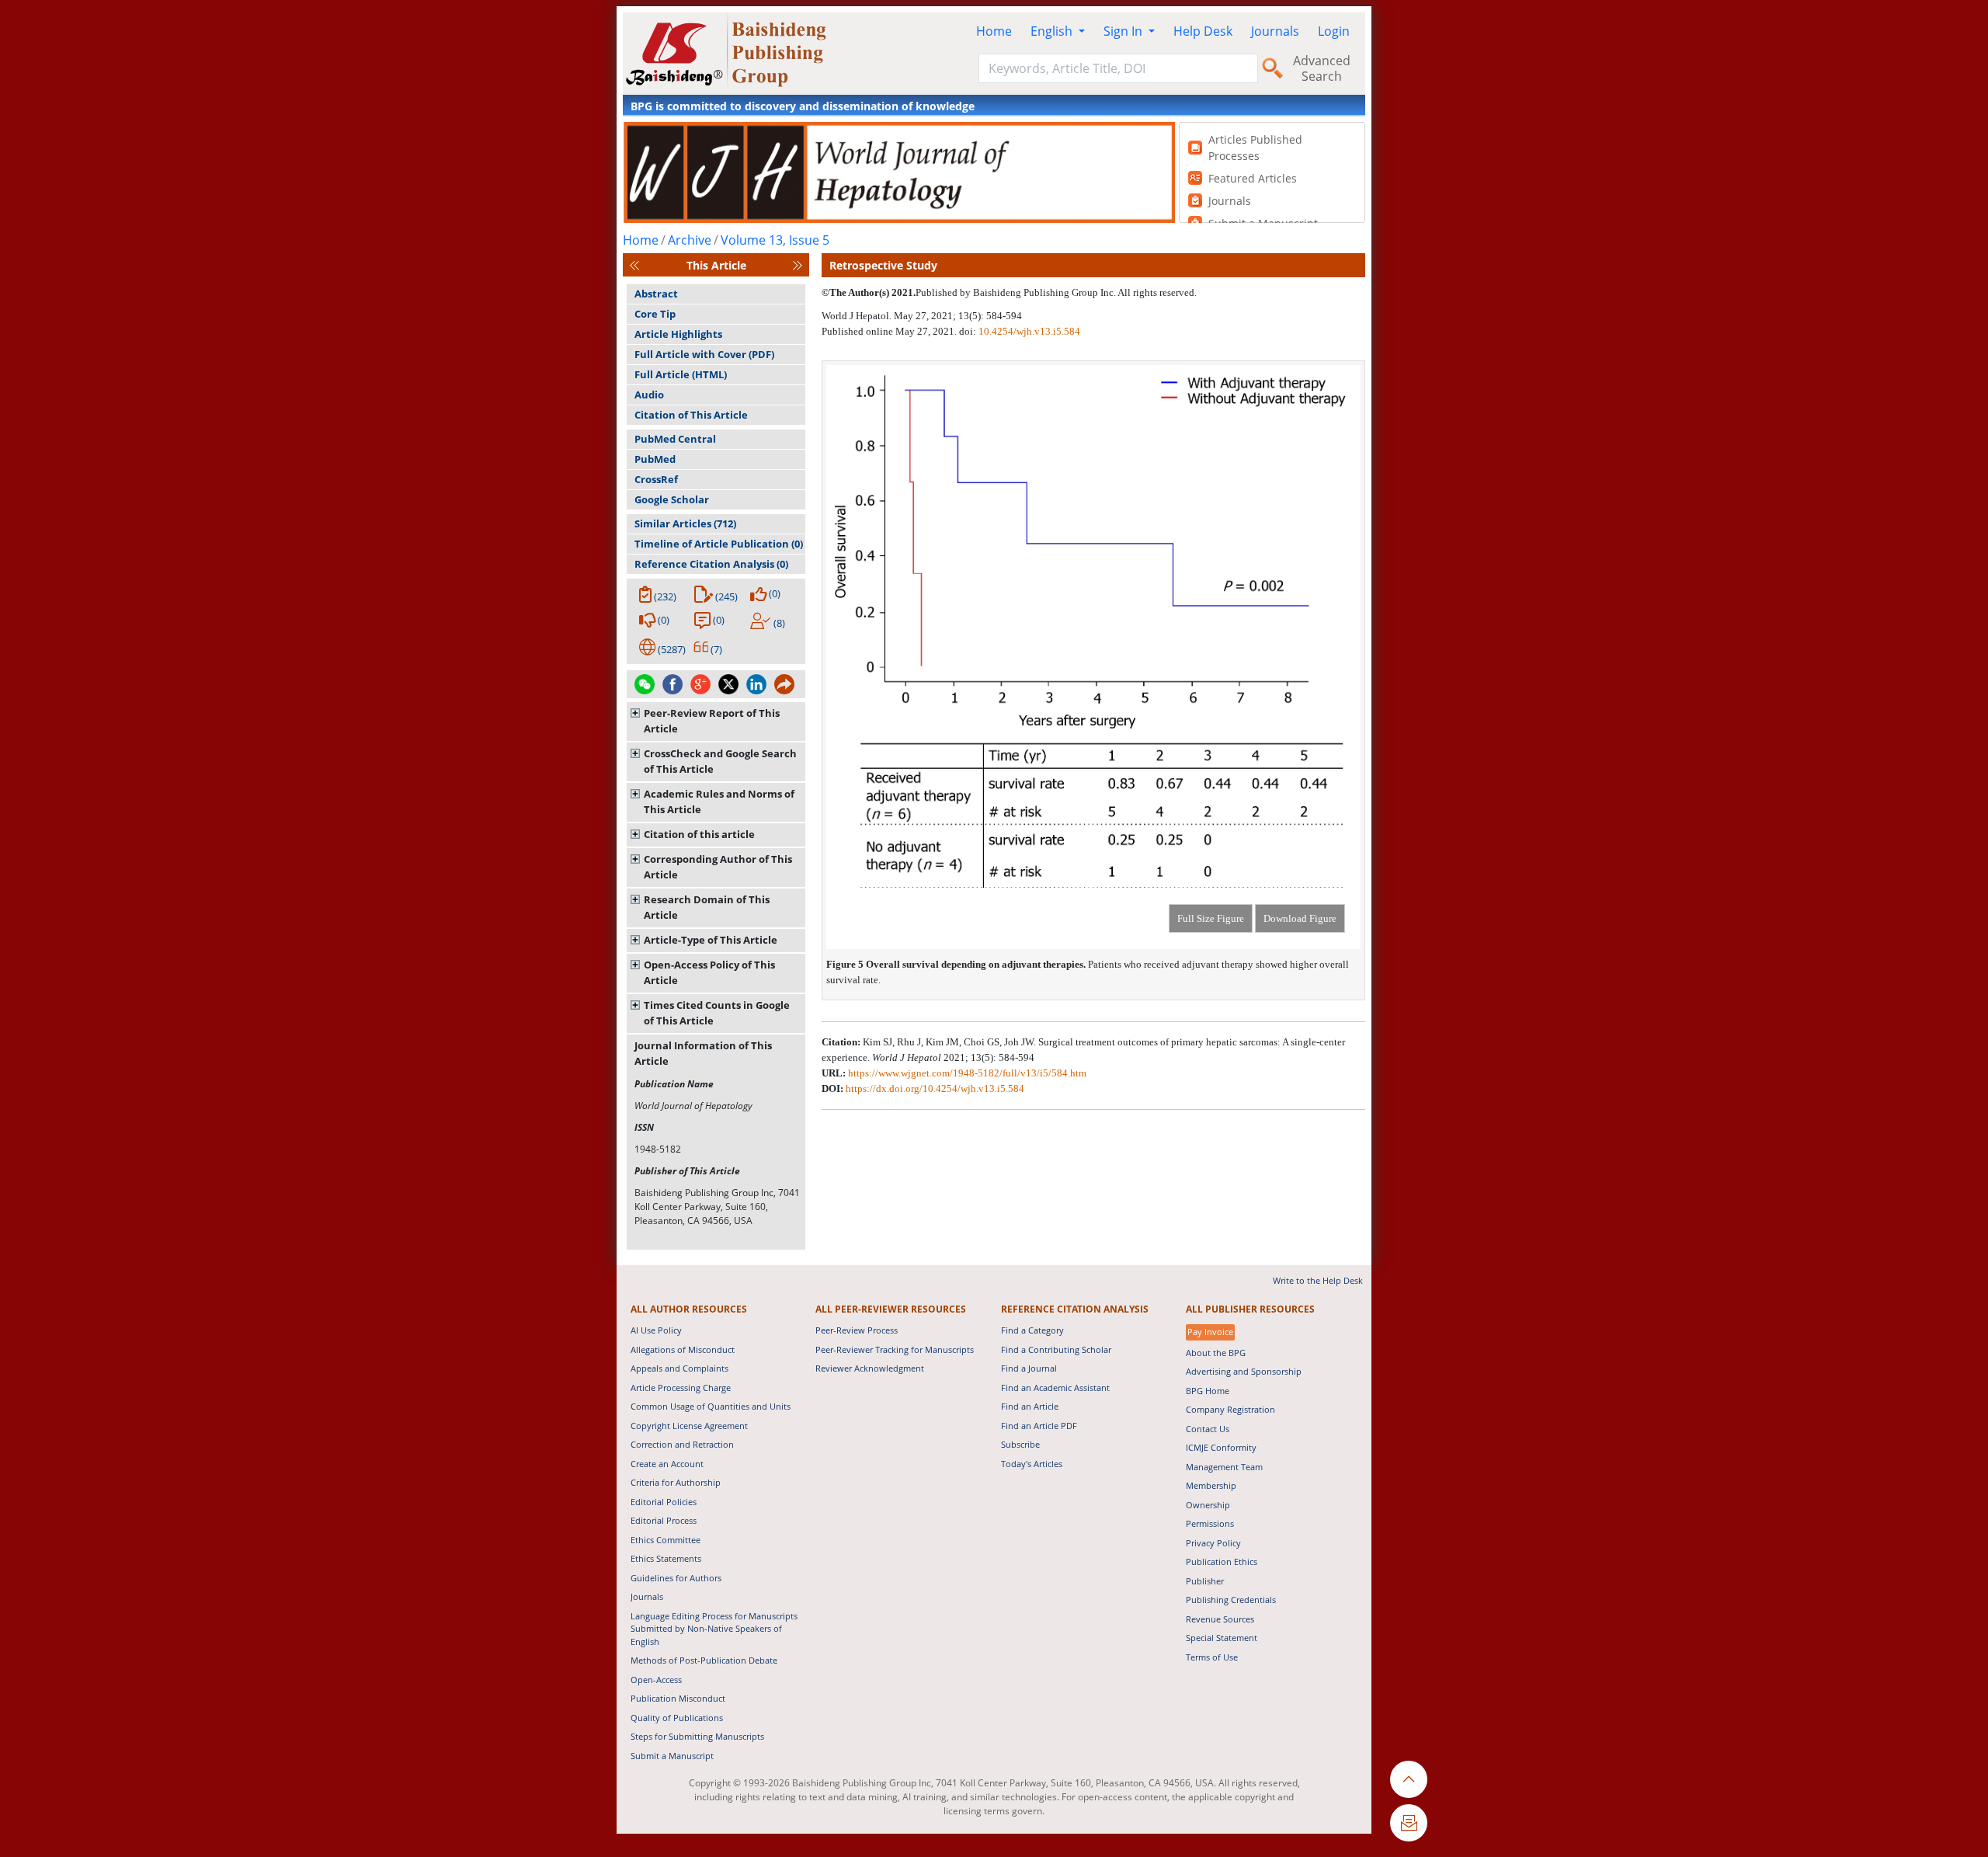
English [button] (1053, 31)
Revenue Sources (1220, 1619)
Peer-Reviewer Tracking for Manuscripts (895, 1349)
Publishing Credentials (1231, 1600)
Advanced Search (1322, 68)
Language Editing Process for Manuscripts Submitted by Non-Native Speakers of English (714, 1629)
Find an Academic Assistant (1055, 1388)
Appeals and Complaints (679, 1368)
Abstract (656, 294)
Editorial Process (664, 1520)
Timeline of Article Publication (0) (719, 544)
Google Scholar (672, 499)
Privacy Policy (1213, 1543)
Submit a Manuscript (672, 1756)
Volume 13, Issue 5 (775, 240)
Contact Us (1208, 1429)
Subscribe (1020, 1444)
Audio (649, 395)
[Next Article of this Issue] (798, 265)
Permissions (1210, 1523)
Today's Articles (1032, 1464)
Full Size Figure (1211, 918)
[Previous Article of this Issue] (634, 265)
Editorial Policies (664, 1502)
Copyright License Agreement (689, 1426)
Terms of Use (1212, 1657)
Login (1334, 31)
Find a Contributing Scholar (1056, 1349)
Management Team (1224, 1467)
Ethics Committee (666, 1540)
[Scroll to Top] (1409, 1779)
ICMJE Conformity (1221, 1447)
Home (994, 31)
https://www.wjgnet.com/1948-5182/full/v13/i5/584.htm (967, 1073)
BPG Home (1208, 1391)
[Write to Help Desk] (1409, 1823)
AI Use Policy (656, 1330)
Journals (1275, 31)
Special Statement (1222, 1638)
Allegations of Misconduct (683, 1349)
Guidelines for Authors (676, 1578)
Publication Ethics (1222, 1561)
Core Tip (655, 314)
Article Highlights (678, 334)
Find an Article (1030, 1406)
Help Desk (1203, 31)
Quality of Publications (677, 1718)
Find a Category (1032, 1330)
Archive (690, 240)
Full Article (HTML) (681, 374)
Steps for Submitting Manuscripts (697, 1736)
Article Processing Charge (681, 1388)
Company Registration (1230, 1409)
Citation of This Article (691, 415)
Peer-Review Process (857, 1330)
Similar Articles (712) (685, 523)
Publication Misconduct (678, 1698)
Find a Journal (1029, 1368)
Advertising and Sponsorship (1244, 1371)
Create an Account (667, 1464)
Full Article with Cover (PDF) (704, 354)
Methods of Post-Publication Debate (704, 1660)
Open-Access (656, 1680)
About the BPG (1216, 1353)
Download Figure (1300, 918)
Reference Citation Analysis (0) (711, 564)
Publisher (1205, 1581)
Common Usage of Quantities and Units (711, 1406)
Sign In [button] (1124, 31)
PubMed (655, 459)
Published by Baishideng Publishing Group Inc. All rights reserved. (1056, 292)
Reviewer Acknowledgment (870, 1368)
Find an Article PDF (1039, 1426)
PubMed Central (675, 439)
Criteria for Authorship (676, 1482)
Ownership (1208, 1505)
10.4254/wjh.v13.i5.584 (1029, 331)
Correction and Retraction (682, 1444)
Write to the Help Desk (1318, 1280)
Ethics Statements (666, 1558)
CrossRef (656, 479)
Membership (1211, 1485)
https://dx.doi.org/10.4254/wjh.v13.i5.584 (935, 1088)
